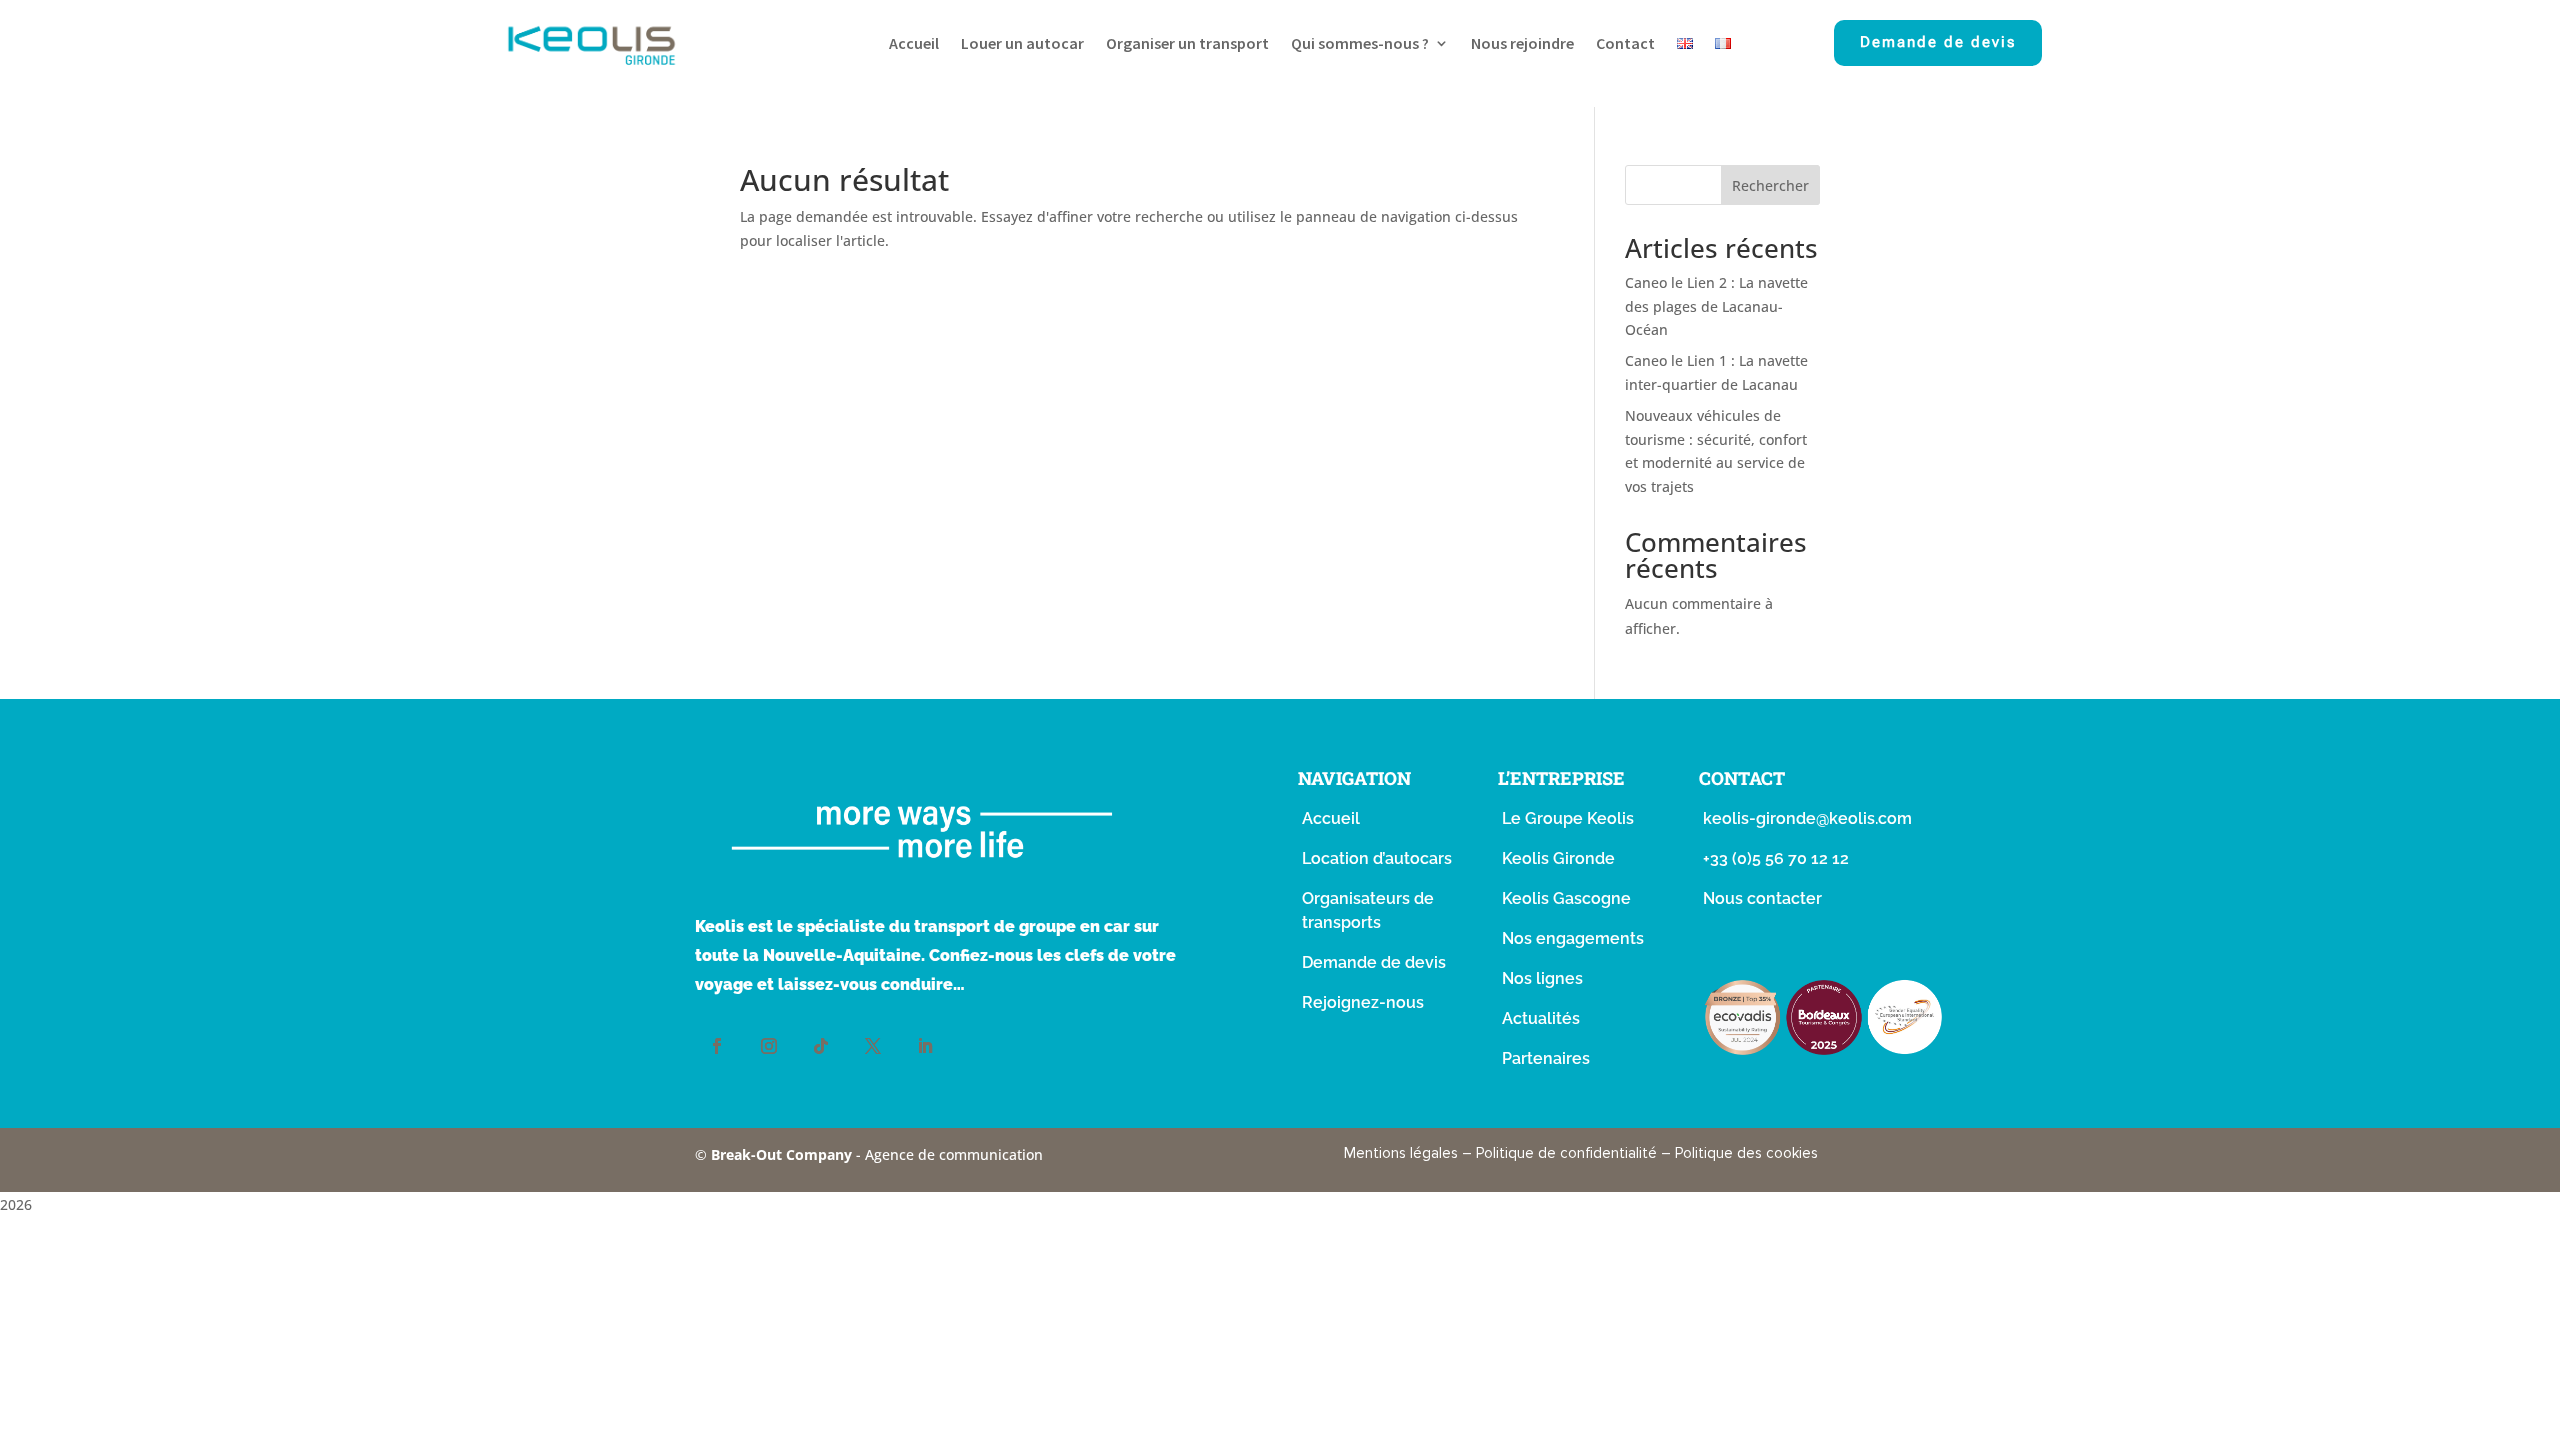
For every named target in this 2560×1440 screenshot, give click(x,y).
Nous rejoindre (1522, 44)
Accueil (914, 44)
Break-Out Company (783, 1154)
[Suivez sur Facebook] (717, 1046)
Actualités (1541, 1018)
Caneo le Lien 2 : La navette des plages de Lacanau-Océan (1716, 306)
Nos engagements (1573, 938)
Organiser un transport (1187, 44)
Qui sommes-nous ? (1360, 44)
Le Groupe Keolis (1568, 818)
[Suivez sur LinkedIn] (925, 1046)
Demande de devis (1938, 42)
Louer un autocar (1022, 44)
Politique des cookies (1746, 1153)
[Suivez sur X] (873, 1046)
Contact (1625, 44)
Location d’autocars (1377, 858)
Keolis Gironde (1558, 858)
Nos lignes (1542, 978)
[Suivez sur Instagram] (769, 1046)
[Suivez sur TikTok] (821, 1046)
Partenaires (1546, 1058)
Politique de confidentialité (1566, 1153)
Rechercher (1770, 185)
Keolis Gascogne (1566, 898)
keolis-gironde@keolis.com (1807, 818)
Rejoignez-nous (1363, 1002)
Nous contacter (1762, 898)
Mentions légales (1401, 1153)
